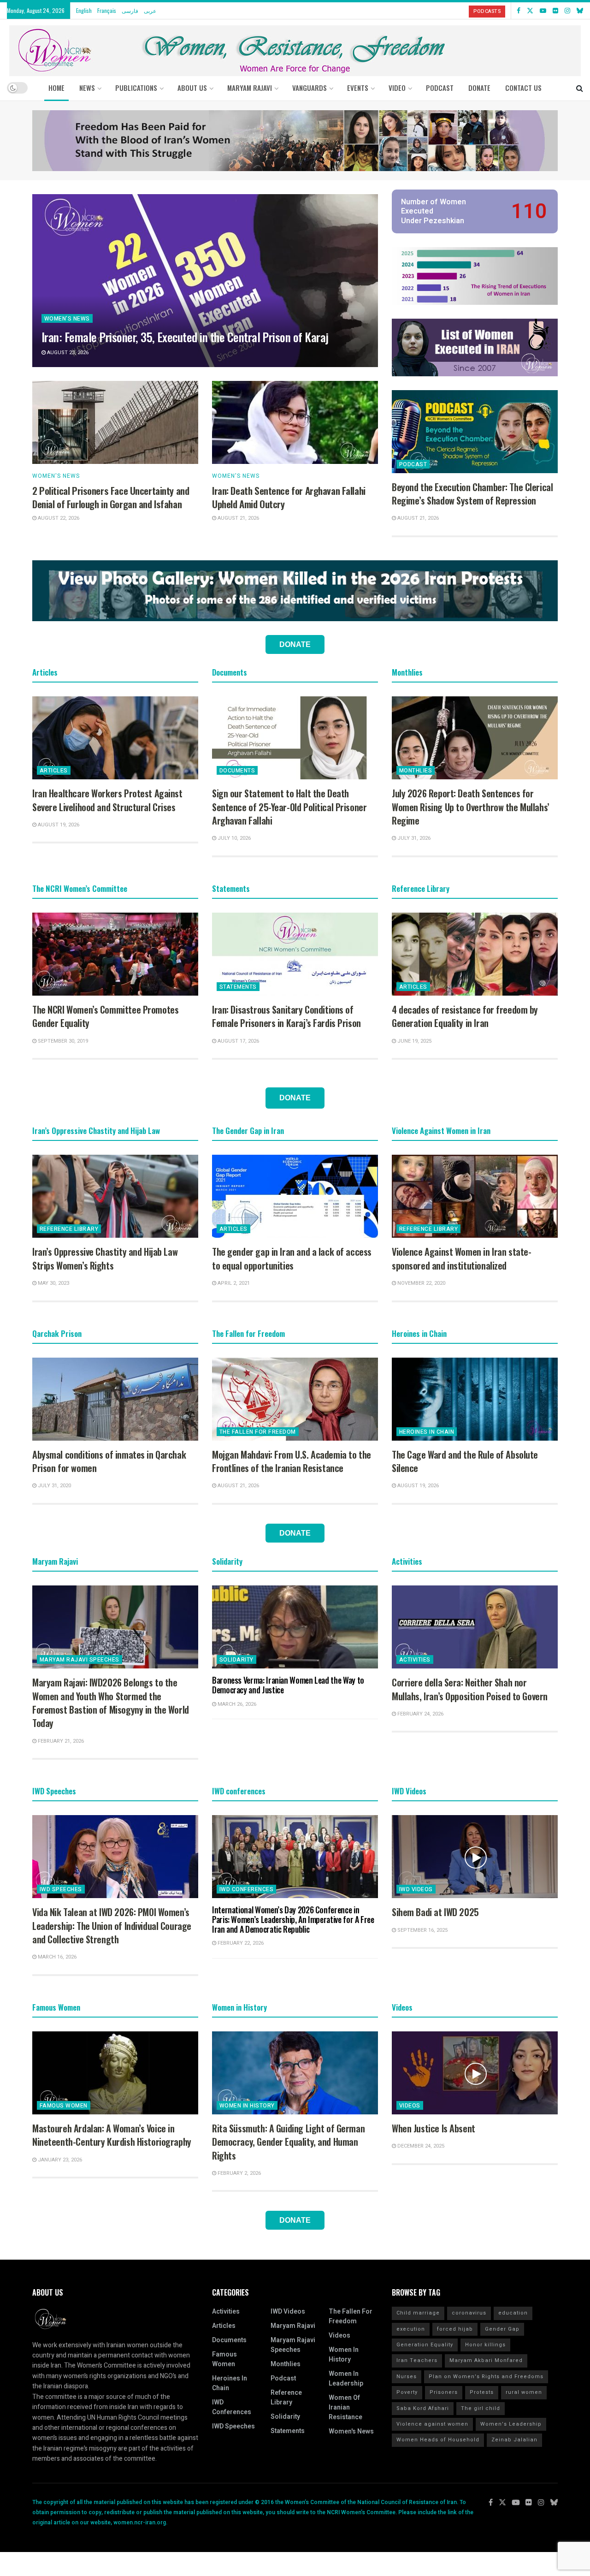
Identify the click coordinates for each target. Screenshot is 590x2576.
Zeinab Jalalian (514, 2440)
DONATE (479, 88)
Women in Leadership (346, 2379)
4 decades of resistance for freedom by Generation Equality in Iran (465, 1016)
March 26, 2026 (236, 1704)
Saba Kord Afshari (423, 2408)
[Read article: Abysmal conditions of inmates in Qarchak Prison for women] (115, 1399)
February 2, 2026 (239, 2173)
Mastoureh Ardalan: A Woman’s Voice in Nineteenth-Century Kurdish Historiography (112, 2135)
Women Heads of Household (438, 2440)
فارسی (130, 10)
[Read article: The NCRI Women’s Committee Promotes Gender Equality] (115, 954)
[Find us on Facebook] (519, 11)
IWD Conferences (246, 1889)
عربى (150, 10)
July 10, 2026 (233, 838)
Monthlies (416, 771)
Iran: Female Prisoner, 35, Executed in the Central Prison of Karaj (185, 337)
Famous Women (64, 2106)
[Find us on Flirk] (555, 11)
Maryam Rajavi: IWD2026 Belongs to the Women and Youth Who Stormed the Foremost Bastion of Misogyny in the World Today (111, 1703)
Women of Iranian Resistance (345, 2407)
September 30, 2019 (62, 1041)
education (513, 2313)
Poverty (407, 2392)
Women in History (247, 2106)
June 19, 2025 (414, 1041)
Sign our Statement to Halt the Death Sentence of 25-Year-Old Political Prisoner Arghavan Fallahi (289, 807)
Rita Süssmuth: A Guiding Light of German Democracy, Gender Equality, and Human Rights (288, 2142)
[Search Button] (580, 88)
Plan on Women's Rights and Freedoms (486, 2377)
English (84, 10)
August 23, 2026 (67, 353)
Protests (482, 2392)
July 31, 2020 (54, 1486)
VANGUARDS (310, 88)
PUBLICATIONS (136, 88)
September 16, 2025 (422, 1930)
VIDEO (397, 88)
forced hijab (455, 2329)
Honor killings (485, 2345)
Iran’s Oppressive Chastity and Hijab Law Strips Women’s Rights (105, 1258)
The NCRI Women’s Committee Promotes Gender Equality (105, 1016)
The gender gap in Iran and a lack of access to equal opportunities (292, 1258)
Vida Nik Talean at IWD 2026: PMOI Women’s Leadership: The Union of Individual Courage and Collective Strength (112, 1926)
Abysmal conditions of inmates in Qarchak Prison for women (109, 1461)
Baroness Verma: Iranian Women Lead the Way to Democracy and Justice (288, 1685)
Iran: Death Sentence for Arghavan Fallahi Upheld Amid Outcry (289, 497)
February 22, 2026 (240, 1943)
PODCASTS (487, 11)
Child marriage (418, 2313)
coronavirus (469, 2313)
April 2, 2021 (233, 1283)
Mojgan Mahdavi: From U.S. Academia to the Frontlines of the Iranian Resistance (292, 1461)
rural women (524, 2392)
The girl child (481, 2408)
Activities (415, 1660)
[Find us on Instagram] (567, 11)
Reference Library (69, 1229)
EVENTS (358, 88)
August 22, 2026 (58, 518)
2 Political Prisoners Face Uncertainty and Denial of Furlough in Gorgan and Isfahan (111, 497)
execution (411, 2329)
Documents (237, 771)
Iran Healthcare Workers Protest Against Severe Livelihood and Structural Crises (107, 800)
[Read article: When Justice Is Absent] (475, 2073)
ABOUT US (192, 88)
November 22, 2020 (421, 1283)
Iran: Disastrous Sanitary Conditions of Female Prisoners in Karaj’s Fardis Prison (286, 1016)
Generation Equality (425, 2345)
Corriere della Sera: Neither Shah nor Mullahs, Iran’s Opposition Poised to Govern (470, 1689)
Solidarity (236, 1660)
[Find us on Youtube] (543, 11)
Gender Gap (502, 2329)
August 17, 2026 (238, 1041)
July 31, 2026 (413, 838)
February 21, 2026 (60, 1741)
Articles (54, 771)
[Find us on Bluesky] (580, 11)
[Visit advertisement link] (295, 141)
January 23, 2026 (59, 2160)
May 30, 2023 (53, 1283)
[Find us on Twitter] (530, 11)
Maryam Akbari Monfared (486, 2360)
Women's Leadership (511, 2424)
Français (107, 10)
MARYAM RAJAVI (250, 88)
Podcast (413, 464)
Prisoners (444, 2392)
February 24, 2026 (420, 1714)
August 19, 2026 (58, 825)
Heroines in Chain (427, 1432)
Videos (410, 2106)
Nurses (407, 2377)
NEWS (87, 88)
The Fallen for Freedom (258, 1432)
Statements (238, 987)
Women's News (67, 319)
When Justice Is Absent (434, 2128)
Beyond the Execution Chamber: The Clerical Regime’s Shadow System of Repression (472, 494)
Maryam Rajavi (293, 2326)
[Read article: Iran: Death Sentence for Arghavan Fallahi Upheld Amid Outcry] (295, 422)
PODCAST (440, 88)
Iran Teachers (417, 2360)
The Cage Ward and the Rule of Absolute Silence (465, 1461)
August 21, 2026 (238, 518)
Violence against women (432, 2424)
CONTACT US (523, 88)
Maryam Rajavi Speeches (80, 1660)
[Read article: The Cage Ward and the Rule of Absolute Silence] (475, 1399)
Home (56, 88)
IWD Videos (416, 1889)
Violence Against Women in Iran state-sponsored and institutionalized (461, 1258)
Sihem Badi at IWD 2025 (435, 1912)
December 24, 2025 (420, 2146)
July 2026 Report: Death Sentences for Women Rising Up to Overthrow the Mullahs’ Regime (471, 807)
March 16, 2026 (56, 1957)
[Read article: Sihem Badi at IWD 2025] (475, 1857)
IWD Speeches (61, 1889)
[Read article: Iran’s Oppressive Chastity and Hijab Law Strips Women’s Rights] (115, 1196)
